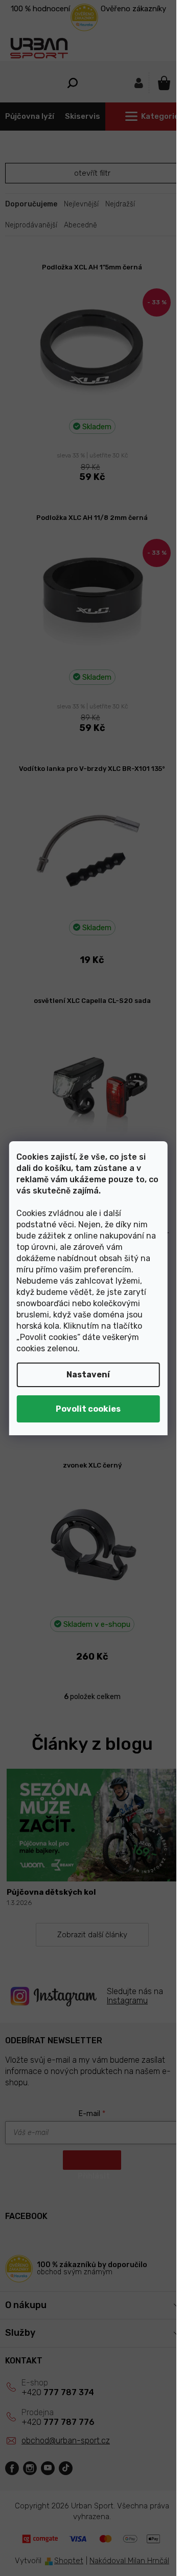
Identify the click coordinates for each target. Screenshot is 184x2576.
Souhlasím (88, 1409)
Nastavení (88, 1375)
